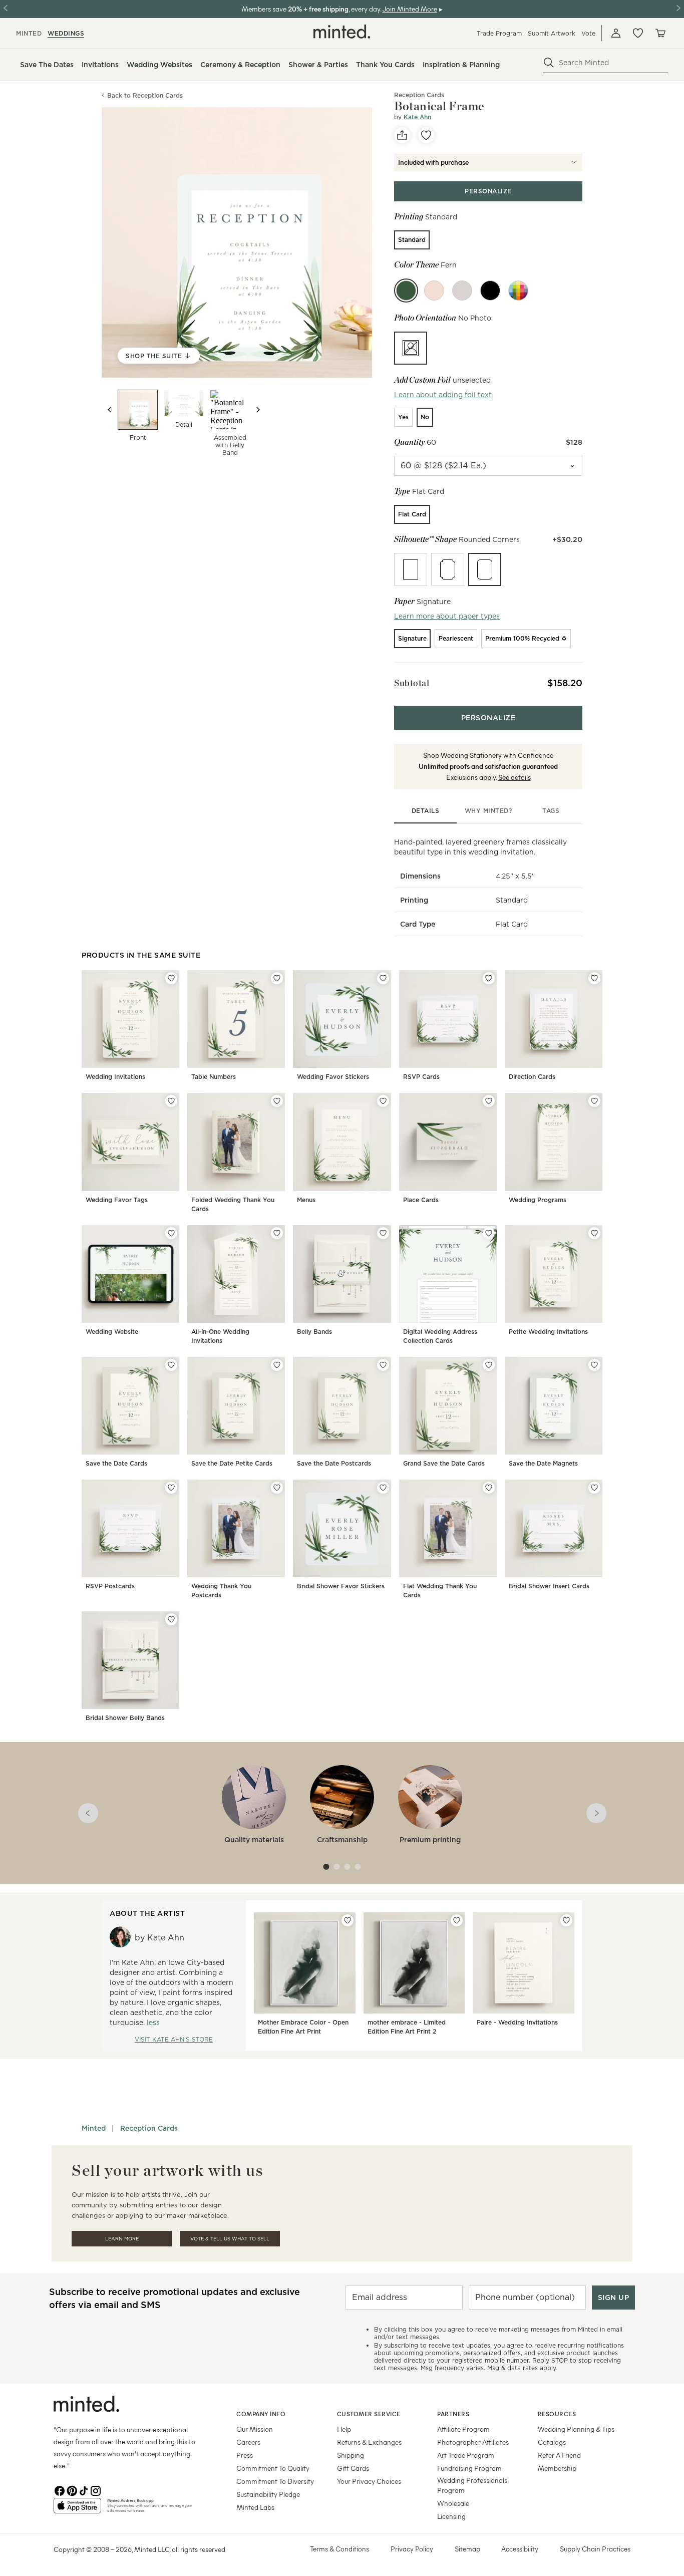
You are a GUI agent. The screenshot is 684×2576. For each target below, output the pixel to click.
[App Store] (77, 2510)
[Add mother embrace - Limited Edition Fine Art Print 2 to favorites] (457, 1920)
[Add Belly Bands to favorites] (383, 1233)
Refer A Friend (559, 2455)
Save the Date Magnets (543, 1463)
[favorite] (426, 135)
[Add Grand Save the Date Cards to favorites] (489, 1365)
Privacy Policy (412, 2549)
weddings (66, 33)
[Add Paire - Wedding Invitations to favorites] (566, 1920)
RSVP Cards (421, 1077)
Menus (306, 1200)
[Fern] (406, 291)
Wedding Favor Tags (117, 1200)
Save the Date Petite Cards (232, 1463)
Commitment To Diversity (275, 2481)
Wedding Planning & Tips (576, 2429)
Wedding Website (112, 1332)
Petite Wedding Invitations (548, 1332)
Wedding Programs (538, 1200)
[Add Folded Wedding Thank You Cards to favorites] (277, 1101)
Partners (453, 2414)
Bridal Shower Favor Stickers (341, 1586)
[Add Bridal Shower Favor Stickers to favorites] (383, 1488)
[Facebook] (60, 2490)
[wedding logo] (342, 32)
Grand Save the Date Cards (444, 1463)
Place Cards (421, 1200)
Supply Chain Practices (595, 2549)
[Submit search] (549, 63)
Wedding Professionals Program (472, 2485)
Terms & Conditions (339, 2549)
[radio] (412, 240)
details (426, 811)
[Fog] (462, 291)
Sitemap (467, 2549)
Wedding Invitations (115, 1077)
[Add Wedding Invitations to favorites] (171, 978)
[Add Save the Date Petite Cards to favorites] (277, 1365)
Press (245, 2455)
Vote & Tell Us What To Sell (230, 2239)
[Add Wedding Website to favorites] (171, 1233)
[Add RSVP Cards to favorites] (489, 978)
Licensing (451, 2516)
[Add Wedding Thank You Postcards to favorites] (277, 1488)
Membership (557, 2468)
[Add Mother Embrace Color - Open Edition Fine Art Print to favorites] (348, 1920)
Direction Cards (532, 1077)
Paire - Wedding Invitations (517, 2022)
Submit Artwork (552, 33)
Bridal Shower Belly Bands (125, 1718)
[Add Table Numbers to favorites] (277, 978)
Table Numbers (214, 1077)
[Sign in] (616, 33)
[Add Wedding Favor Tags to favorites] (171, 1101)
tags (551, 811)
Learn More (122, 2239)
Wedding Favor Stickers (333, 1077)
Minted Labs (255, 2507)
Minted (94, 2128)
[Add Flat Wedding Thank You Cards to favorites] (489, 1488)
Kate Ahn (417, 117)
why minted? (488, 811)
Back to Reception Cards (145, 95)
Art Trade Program (466, 2455)
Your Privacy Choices (369, 2481)
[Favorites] (638, 33)
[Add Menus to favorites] (383, 1101)
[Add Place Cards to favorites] (489, 1101)
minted (29, 33)
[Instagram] (96, 2490)
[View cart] (660, 33)
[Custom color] (518, 291)
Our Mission (255, 2429)
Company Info (261, 2414)
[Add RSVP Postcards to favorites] (171, 1488)
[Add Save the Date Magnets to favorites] (594, 1365)
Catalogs (552, 2442)
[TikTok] (84, 2490)
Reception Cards (149, 2128)
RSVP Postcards (110, 1586)
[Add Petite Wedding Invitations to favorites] (594, 1233)
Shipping (351, 2455)
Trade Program (499, 33)
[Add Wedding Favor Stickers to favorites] (383, 978)
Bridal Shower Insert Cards (549, 1586)
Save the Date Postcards (334, 1463)
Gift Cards (353, 2468)
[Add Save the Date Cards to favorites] (171, 1365)
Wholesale (453, 2503)
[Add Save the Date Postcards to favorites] (383, 1365)
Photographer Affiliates (473, 2442)
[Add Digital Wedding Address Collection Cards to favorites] (489, 1233)
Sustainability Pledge (268, 2494)
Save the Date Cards (116, 1463)
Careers (248, 2442)
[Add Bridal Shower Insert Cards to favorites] (594, 1488)
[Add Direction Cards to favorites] (594, 978)
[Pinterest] (72, 2490)
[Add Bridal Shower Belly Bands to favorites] (171, 1619)
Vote (588, 33)
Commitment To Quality (273, 2468)
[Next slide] (258, 410)
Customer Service (369, 2414)
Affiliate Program (463, 2429)
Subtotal (412, 683)
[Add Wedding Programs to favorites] (594, 1101)
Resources (557, 2414)
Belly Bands (314, 1332)
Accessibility (520, 2549)
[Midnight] (490, 291)
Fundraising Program (469, 2468)
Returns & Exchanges (369, 2442)
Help (344, 2429)
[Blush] (434, 291)
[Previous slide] (110, 410)
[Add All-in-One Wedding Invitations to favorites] (277, 1233)
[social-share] (402, 135)
